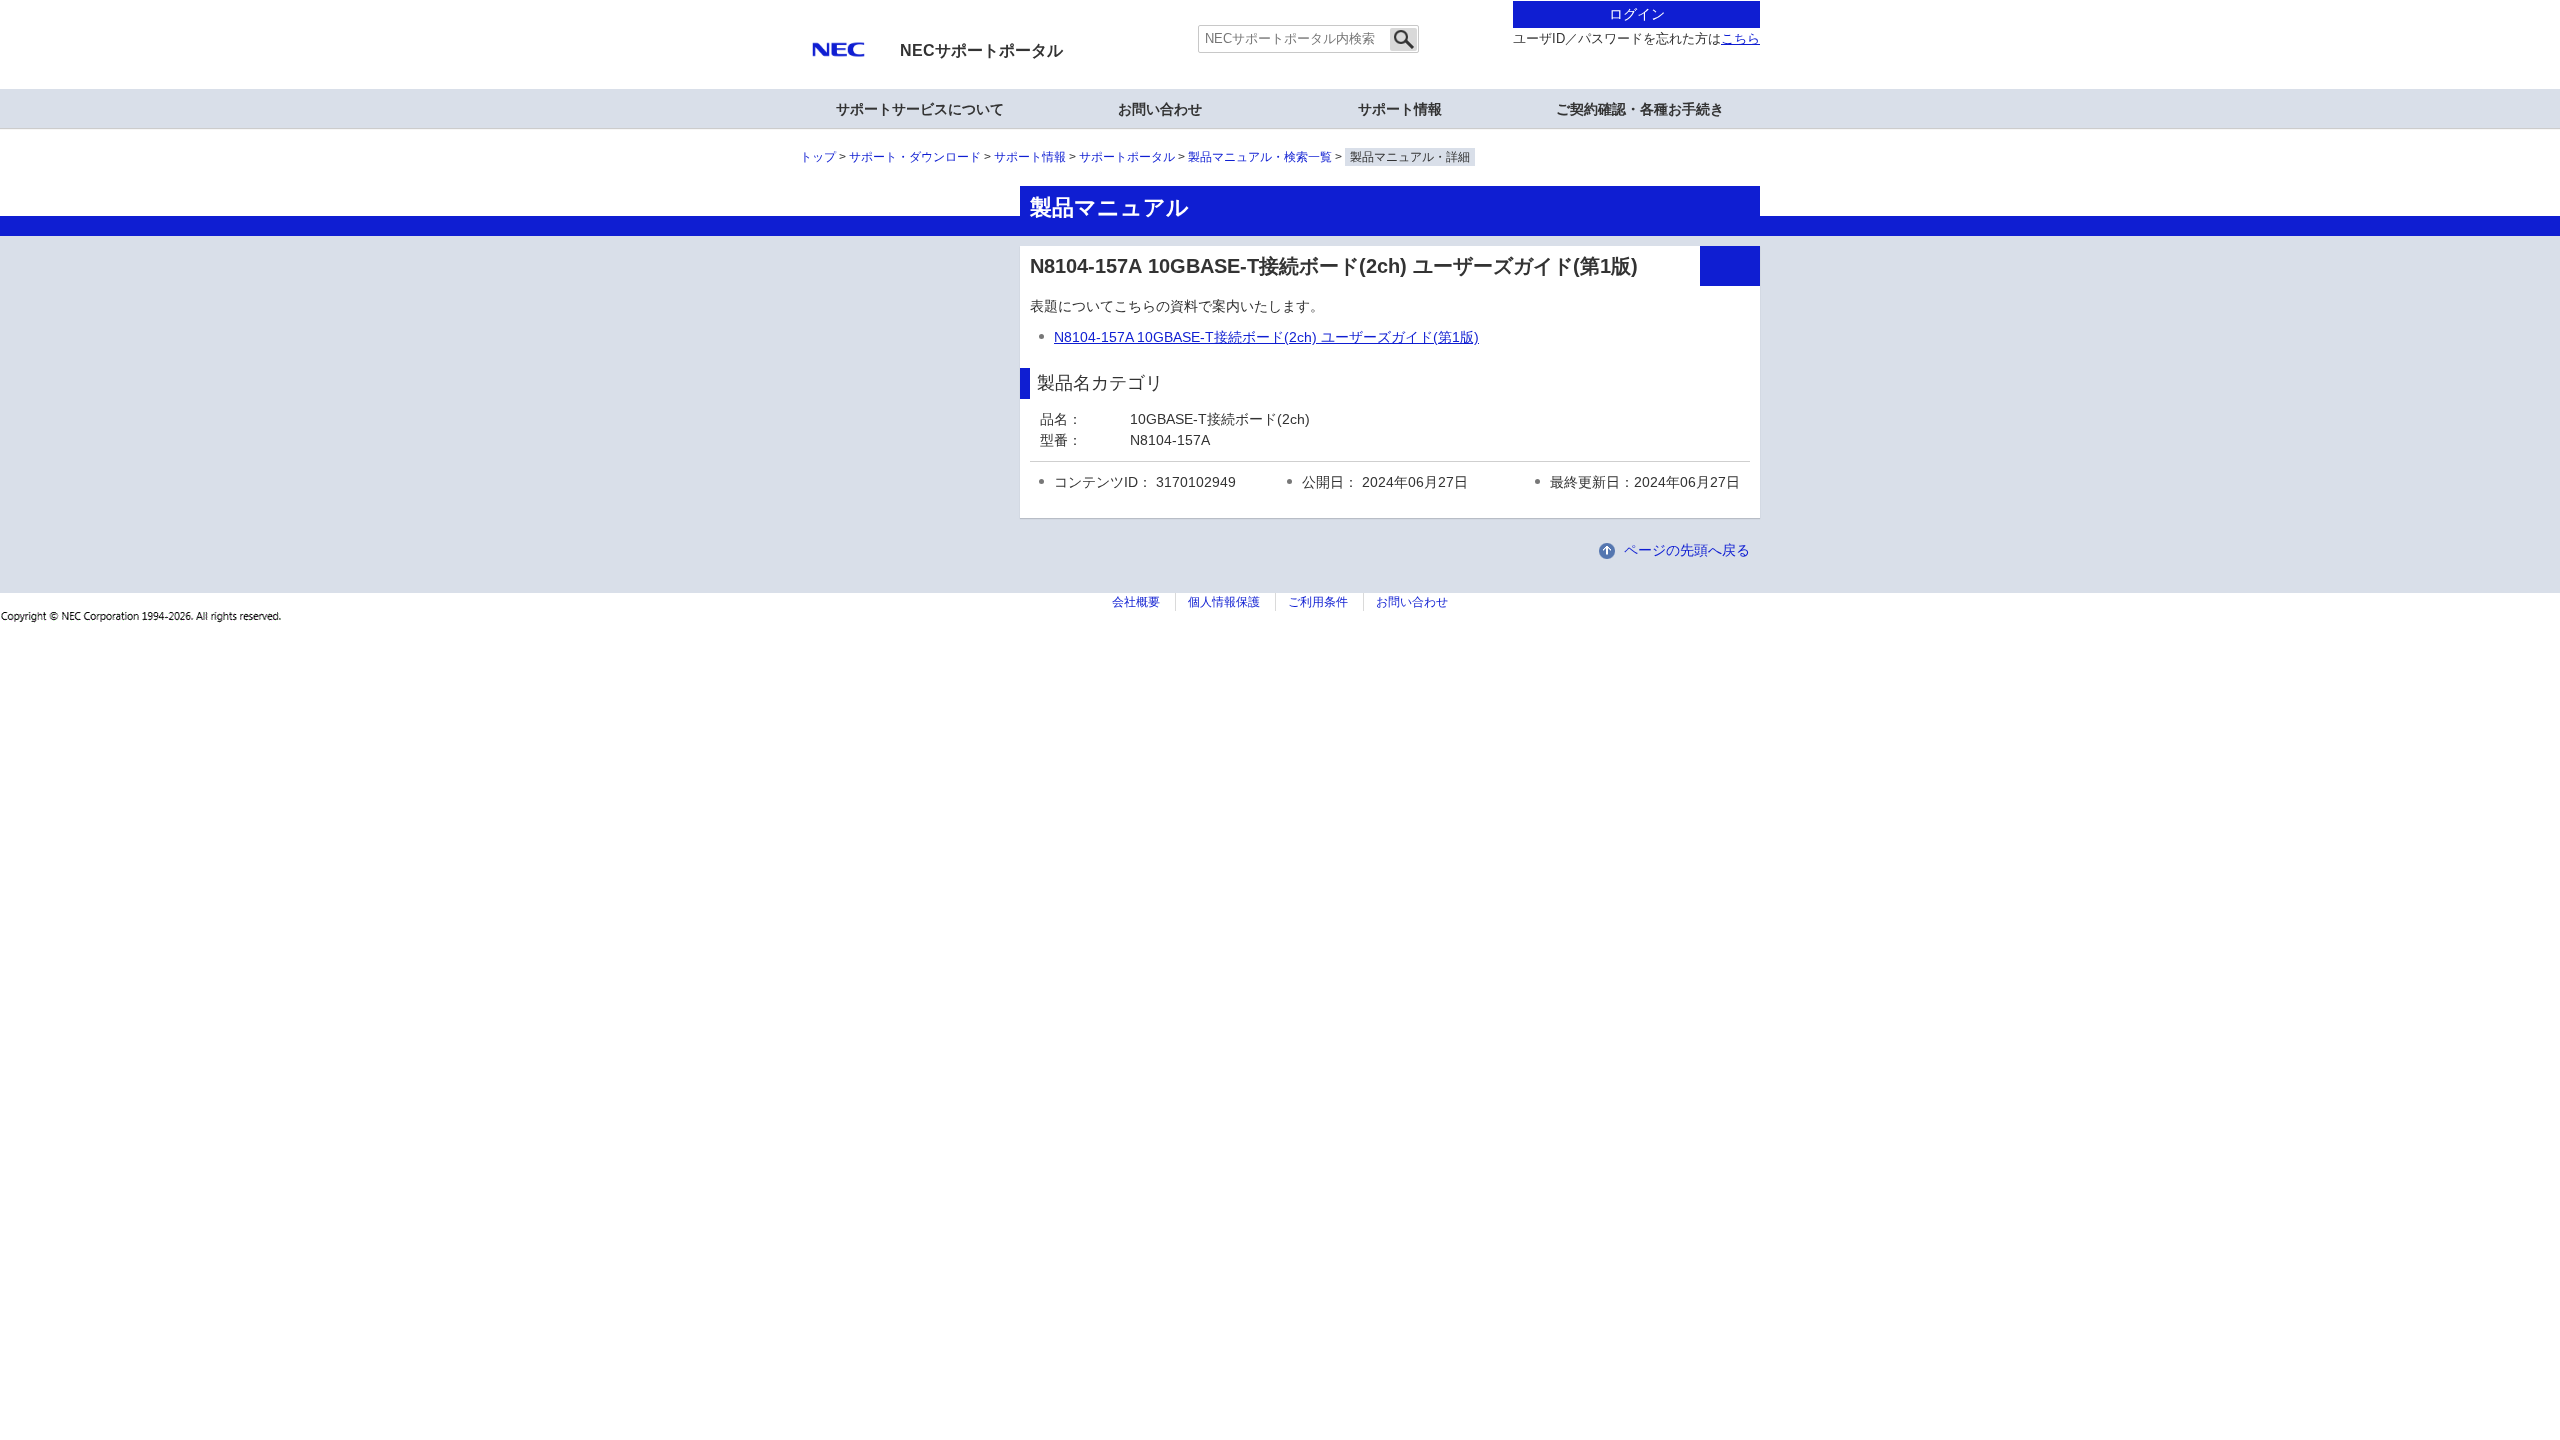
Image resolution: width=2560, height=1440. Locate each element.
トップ (818, 157)
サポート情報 (1400, 109)
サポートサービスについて (920, 109)
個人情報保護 (1224, 602)
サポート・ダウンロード (915, 157)
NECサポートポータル (981, 50)
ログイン (1637, 14)
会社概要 (1136, 602)
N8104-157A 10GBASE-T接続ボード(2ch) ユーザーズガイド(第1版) (1266, 337)
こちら (1740, 39)
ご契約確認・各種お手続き (1640, 109)
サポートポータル (1127, 157)
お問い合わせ (1160, 109)
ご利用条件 (1318, 602)
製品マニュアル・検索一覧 (1260, 157)
